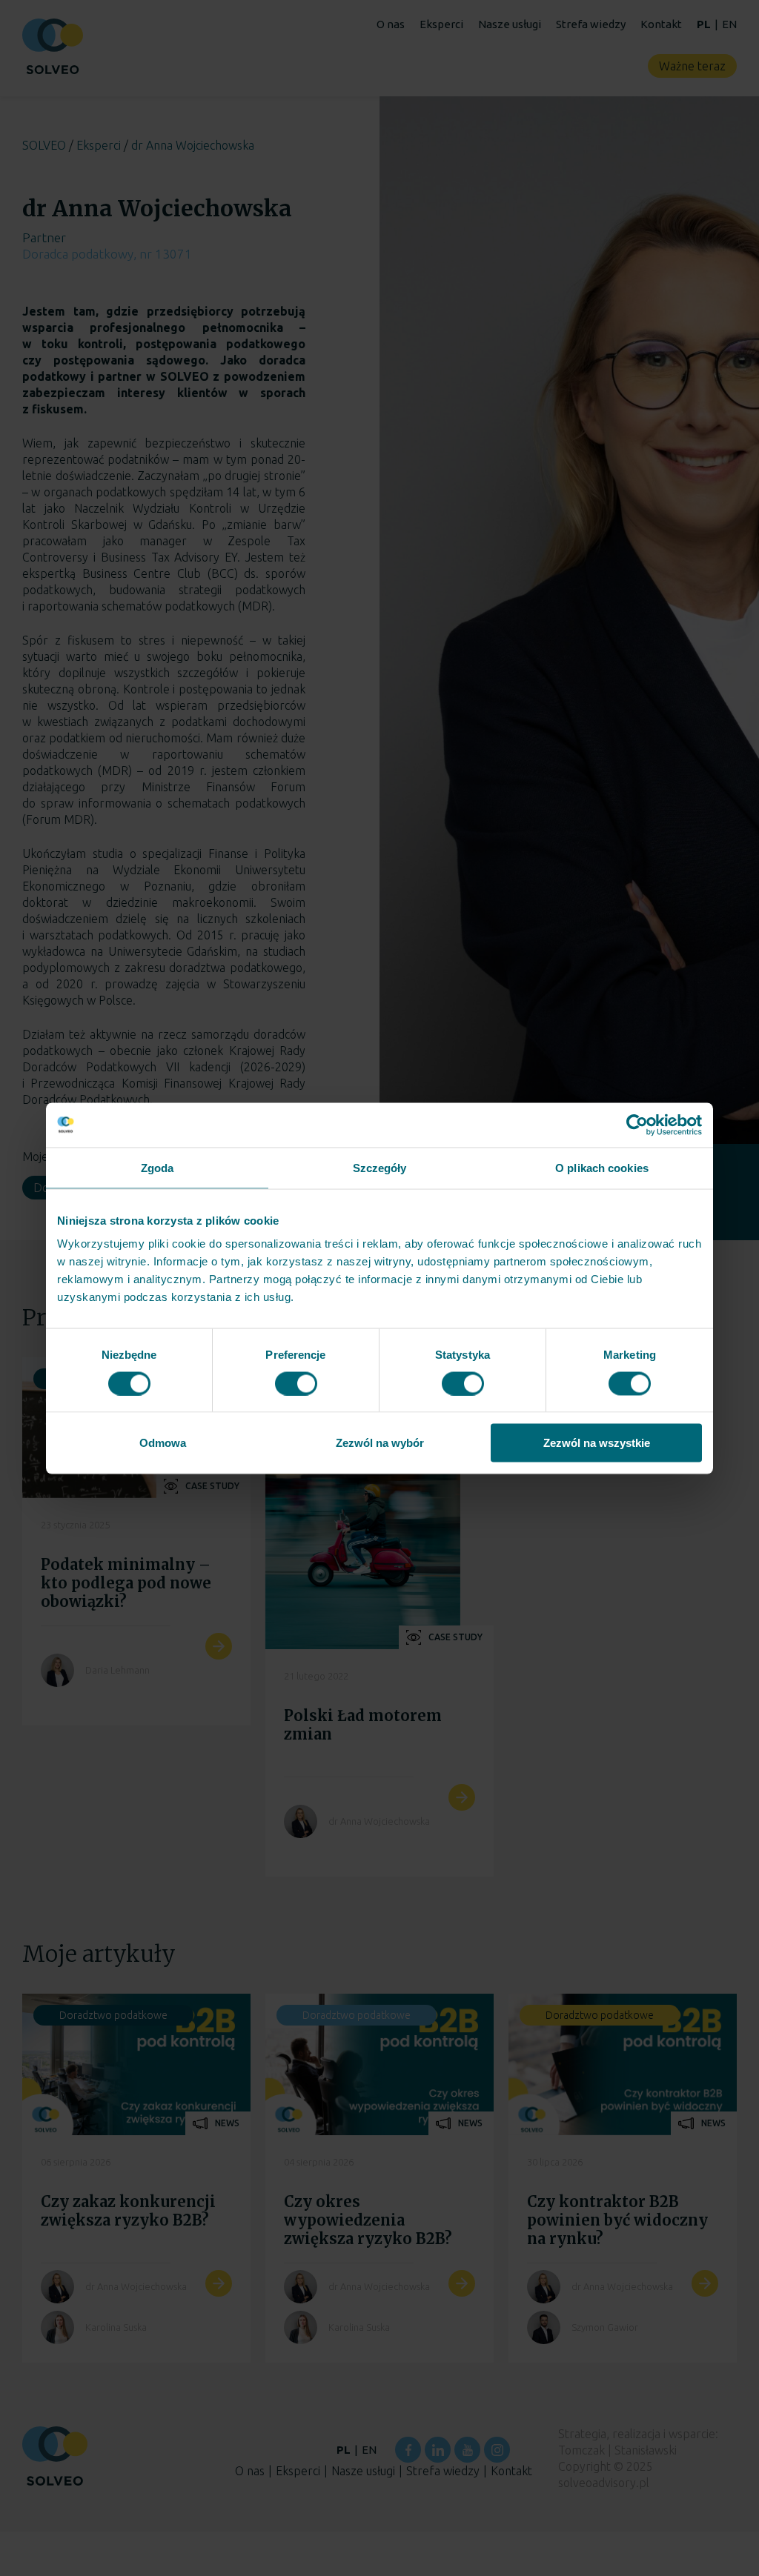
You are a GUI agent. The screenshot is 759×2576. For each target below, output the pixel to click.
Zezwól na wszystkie (597, 1443)
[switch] (296, 1383)
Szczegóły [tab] (380, 1167)
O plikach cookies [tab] (602, 1167)
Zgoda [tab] (158, 1167)
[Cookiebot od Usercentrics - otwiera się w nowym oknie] (637, 1125)
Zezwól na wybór (380, 1443)
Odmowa (163, 1443)
